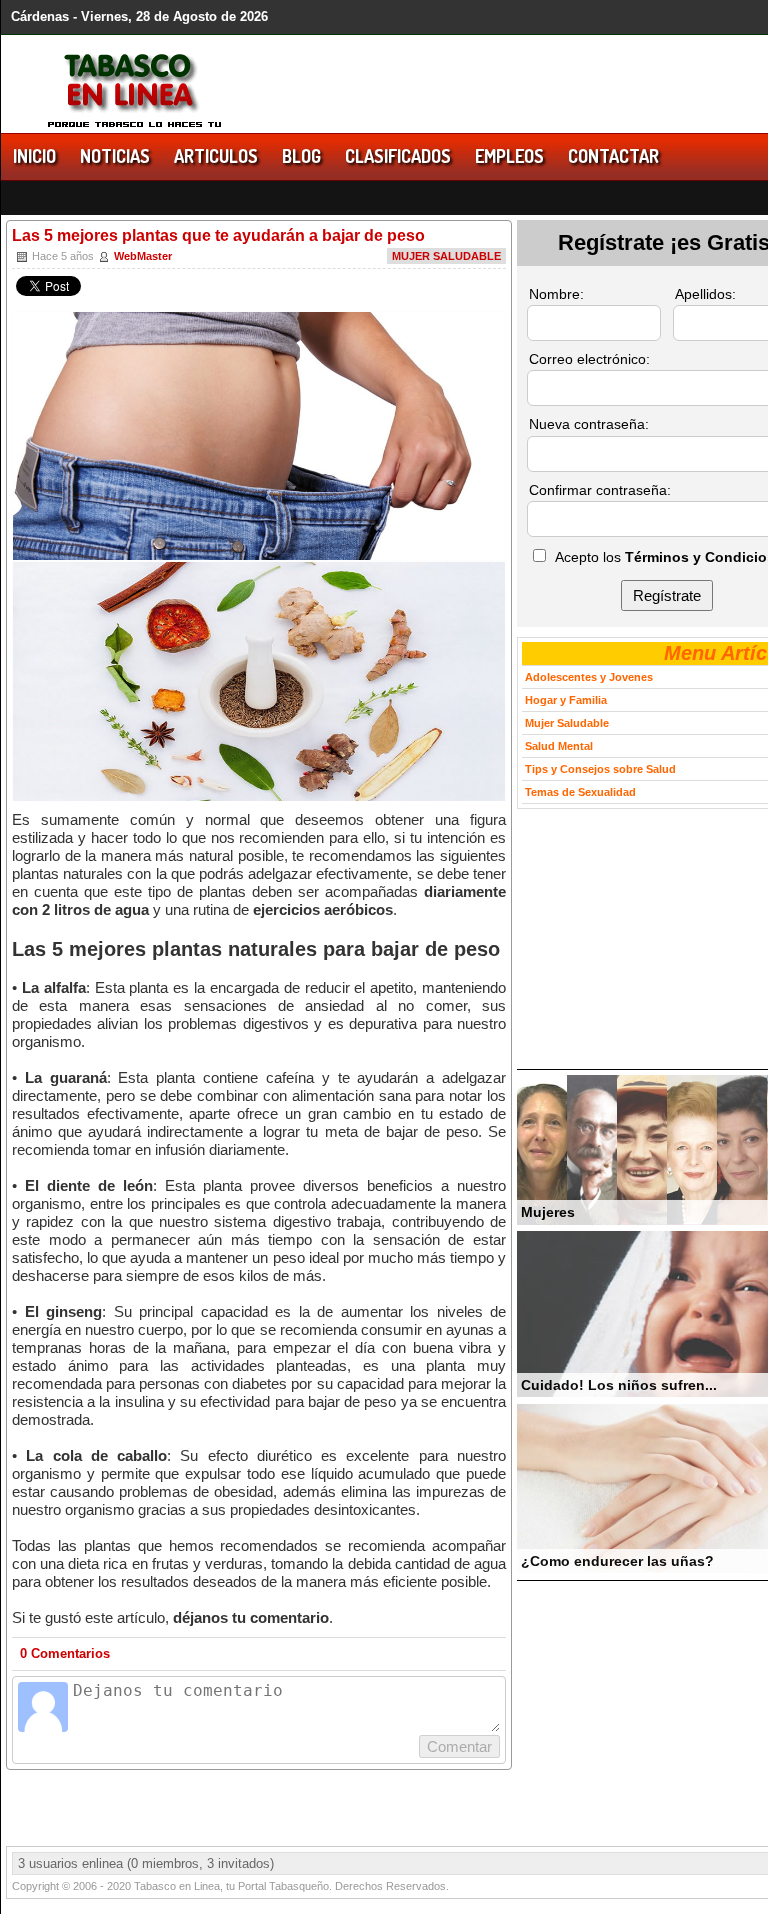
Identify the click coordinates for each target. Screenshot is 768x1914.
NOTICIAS (115, 156)
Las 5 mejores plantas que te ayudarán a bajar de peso (218, 235)
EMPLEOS (509, 156)
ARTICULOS (216, 156)
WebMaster (143, 256)
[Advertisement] (642, 939)
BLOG (301, 156)
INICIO (34, 156)
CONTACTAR (613, 156)
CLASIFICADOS (398, 156)
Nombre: (556, 294)
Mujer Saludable (446, 256)
